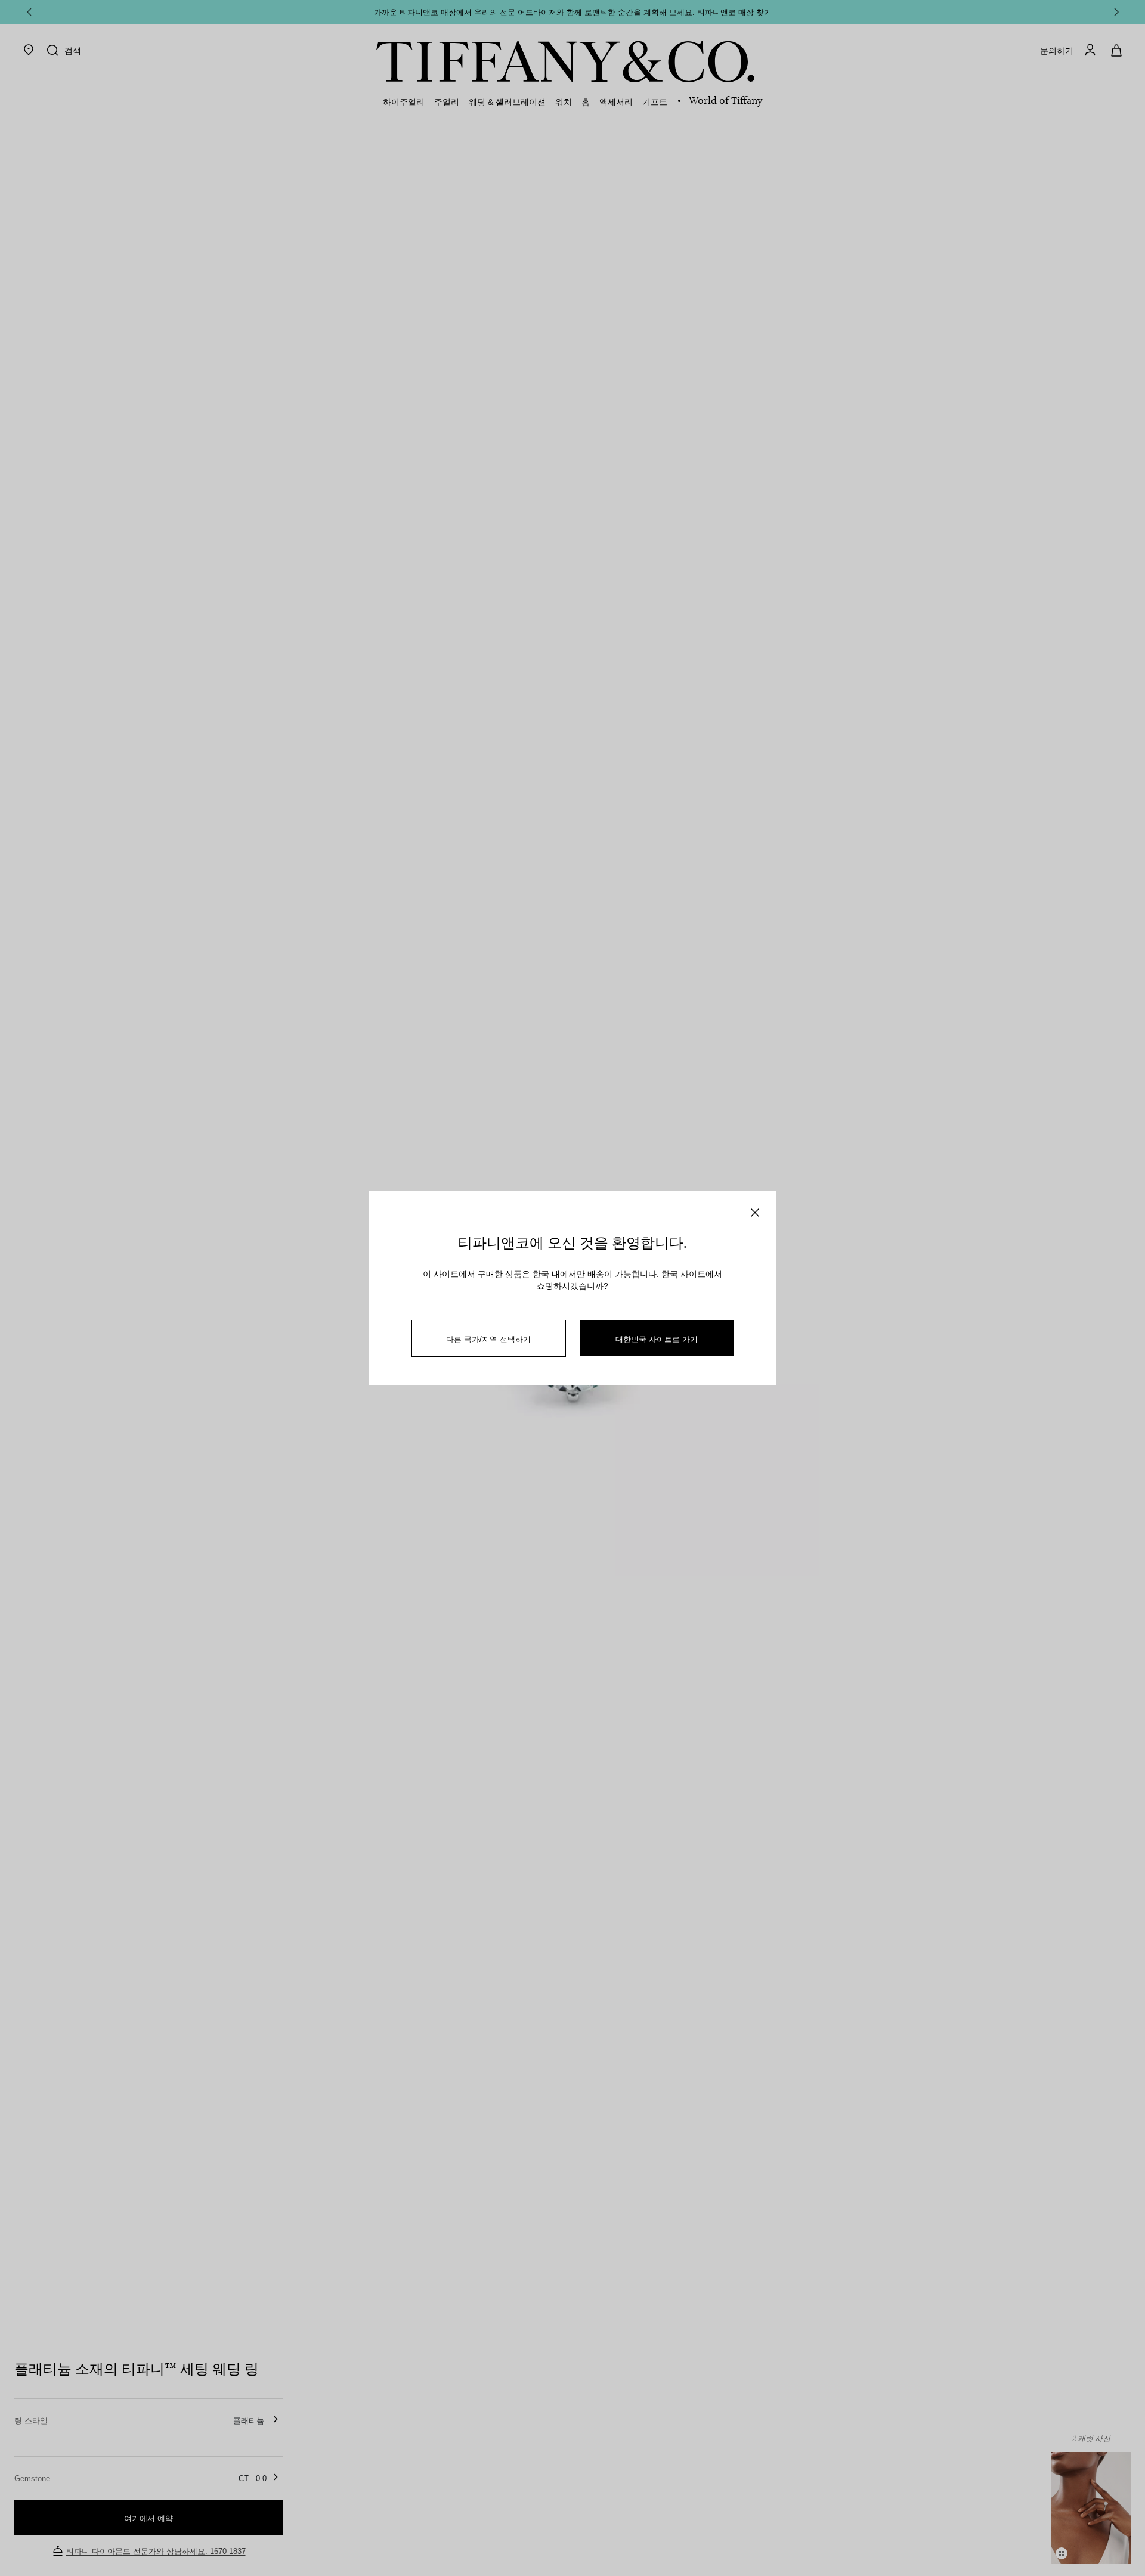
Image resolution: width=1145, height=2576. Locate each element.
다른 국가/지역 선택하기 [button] (488, 1339)
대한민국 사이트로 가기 (657, 1339)
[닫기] (755, 1213)
